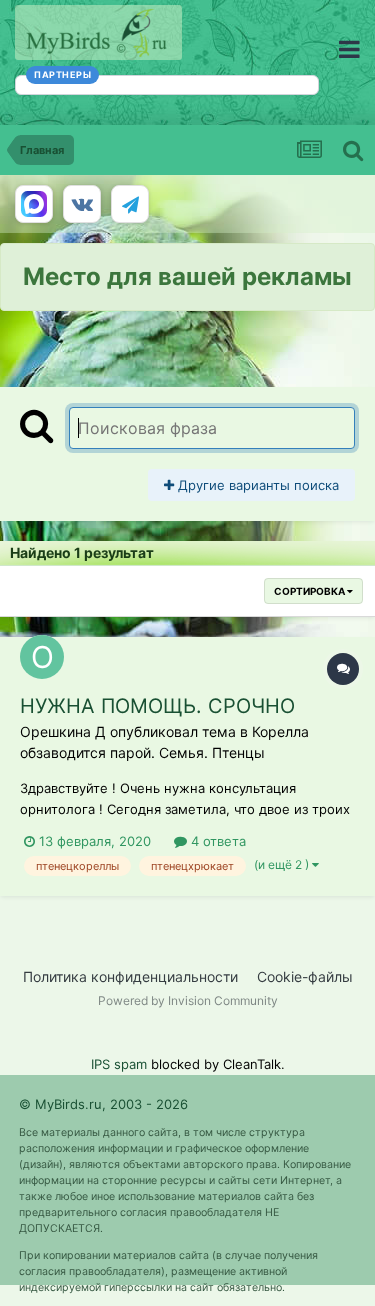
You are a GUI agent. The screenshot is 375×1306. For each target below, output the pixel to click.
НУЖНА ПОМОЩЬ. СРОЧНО (157, 706)
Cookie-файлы (305, 976)
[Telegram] (130, 204)
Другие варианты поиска (256, 485)
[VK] (82, 204)
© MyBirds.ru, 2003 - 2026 (103, 1104)
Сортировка (310, 591)
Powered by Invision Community (188, 1000)
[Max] (34, 204)
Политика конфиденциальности (130, 976)
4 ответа (216, 841)
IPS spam (119, 1064)
